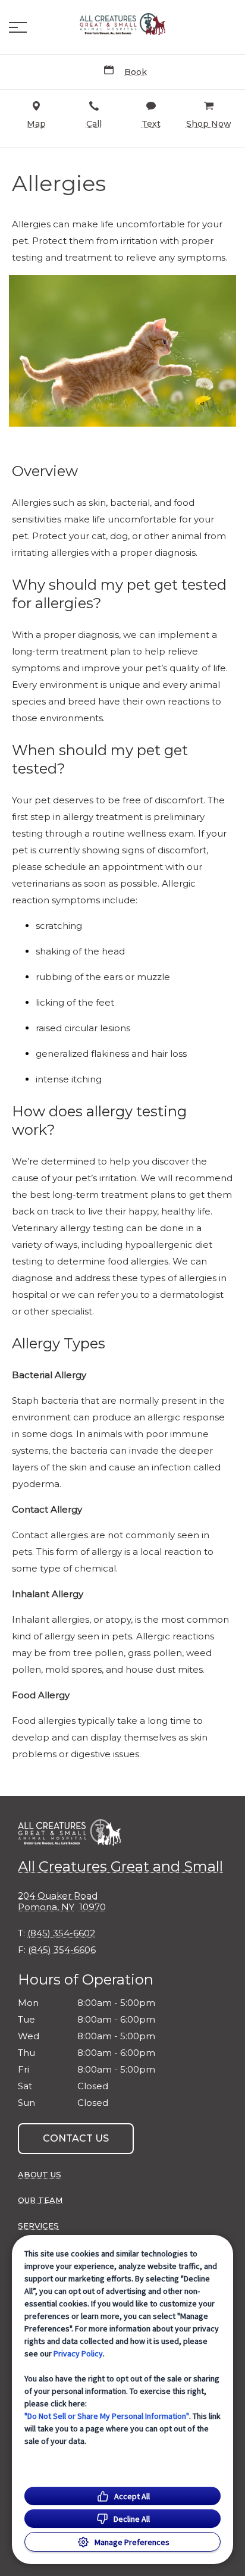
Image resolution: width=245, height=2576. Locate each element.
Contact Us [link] (76, 2138)
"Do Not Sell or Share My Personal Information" (107, 2416)
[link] (122, 24)
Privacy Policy (78, 2353)
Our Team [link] (40, 2200)
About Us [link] (40, 2174)
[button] (18, 27)
